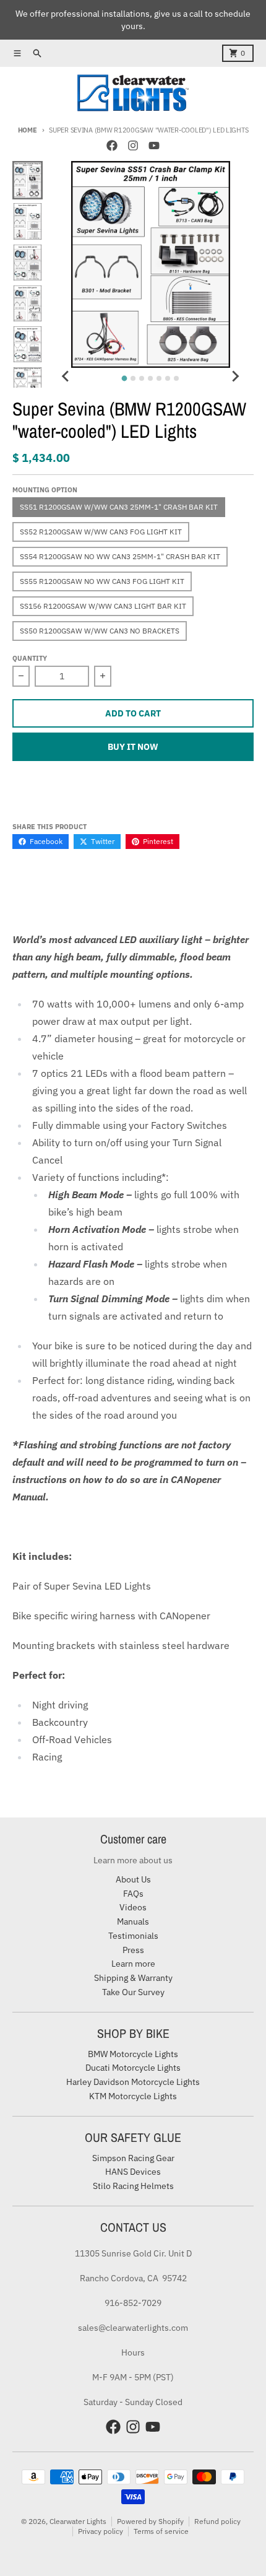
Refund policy (217, 2521)
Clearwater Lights (78, 2521)
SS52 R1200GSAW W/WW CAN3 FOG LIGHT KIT (101, 532)
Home (28, 130)
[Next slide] (235, 376)
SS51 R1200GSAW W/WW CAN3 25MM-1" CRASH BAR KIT (119, 507)
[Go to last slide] (66, 376)
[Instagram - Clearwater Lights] (133, 146)
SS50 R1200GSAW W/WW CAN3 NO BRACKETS (100, 631)
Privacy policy (101, 2531)
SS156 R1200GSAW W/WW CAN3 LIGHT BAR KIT (103, 606)
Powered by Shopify (150, 2521)
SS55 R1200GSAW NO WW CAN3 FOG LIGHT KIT (102, 581)
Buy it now (133, 747)
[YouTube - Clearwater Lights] (154, 146)
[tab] (125, 378)
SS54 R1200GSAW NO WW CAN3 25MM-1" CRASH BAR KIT (120, 556)
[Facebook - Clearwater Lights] (112, 146)
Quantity (30, 658)
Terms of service (161, 2531)
